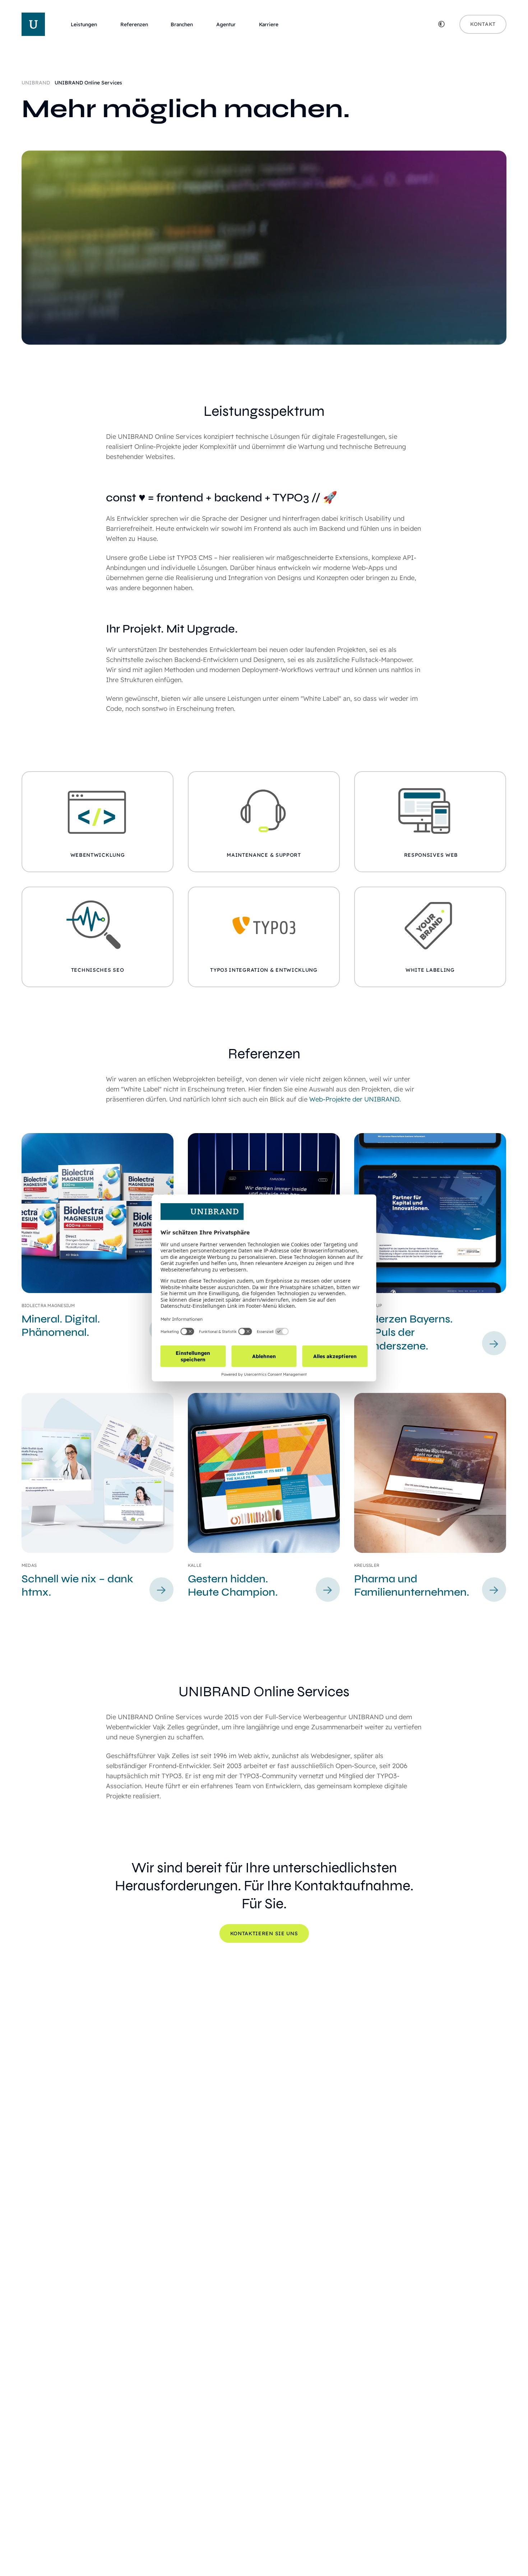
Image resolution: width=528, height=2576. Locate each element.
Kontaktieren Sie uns (264, 1933)
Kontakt (483, 24)
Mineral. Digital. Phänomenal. (61, 1326)
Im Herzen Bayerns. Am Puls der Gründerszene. (403, 1332)
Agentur (226, 25)
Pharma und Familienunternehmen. (412, 1586)
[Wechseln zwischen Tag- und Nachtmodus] (441, 24)
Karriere (269, 25)
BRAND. (389, 1099)
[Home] (33, 24)
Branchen (182, 25)
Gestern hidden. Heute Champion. (233, 1586)
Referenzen (134, 25)
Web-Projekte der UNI (343, 1099)
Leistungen (84, 25)
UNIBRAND (36, 83)
